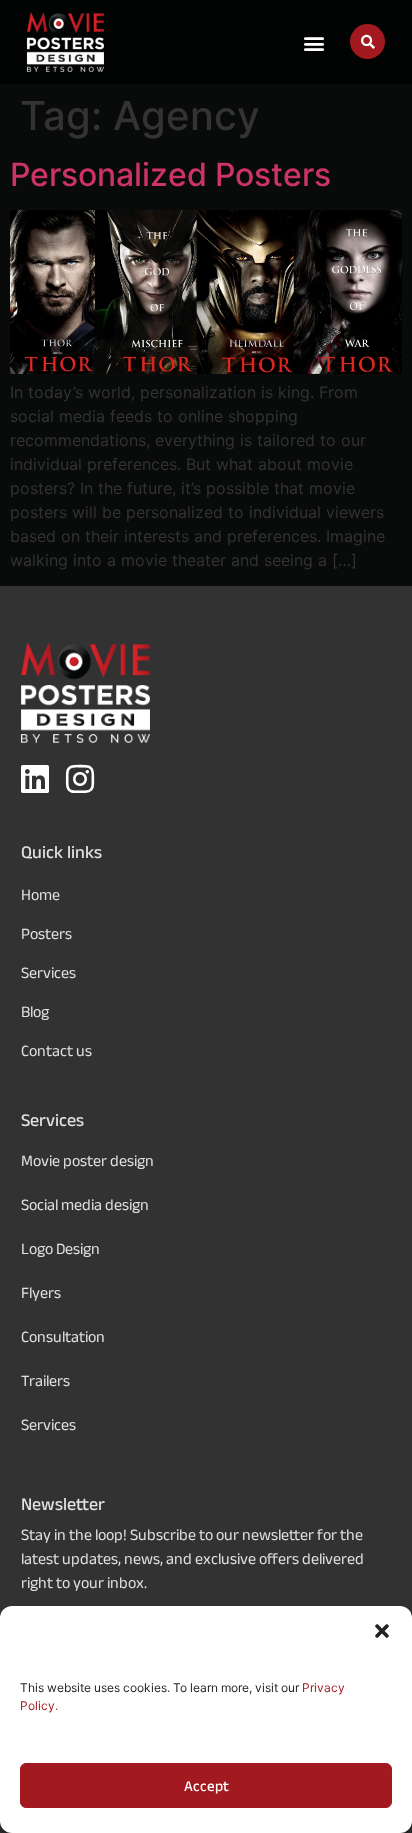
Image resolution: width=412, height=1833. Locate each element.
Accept (206, 1786)
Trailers (45, 1380)
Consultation (63, 1336)
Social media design (85, 1204)
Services (48, 1424)
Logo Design (60, 1248)
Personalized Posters (170, 174)
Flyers (41, 1292)
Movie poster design (87, 1160)
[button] (382, 1631)
